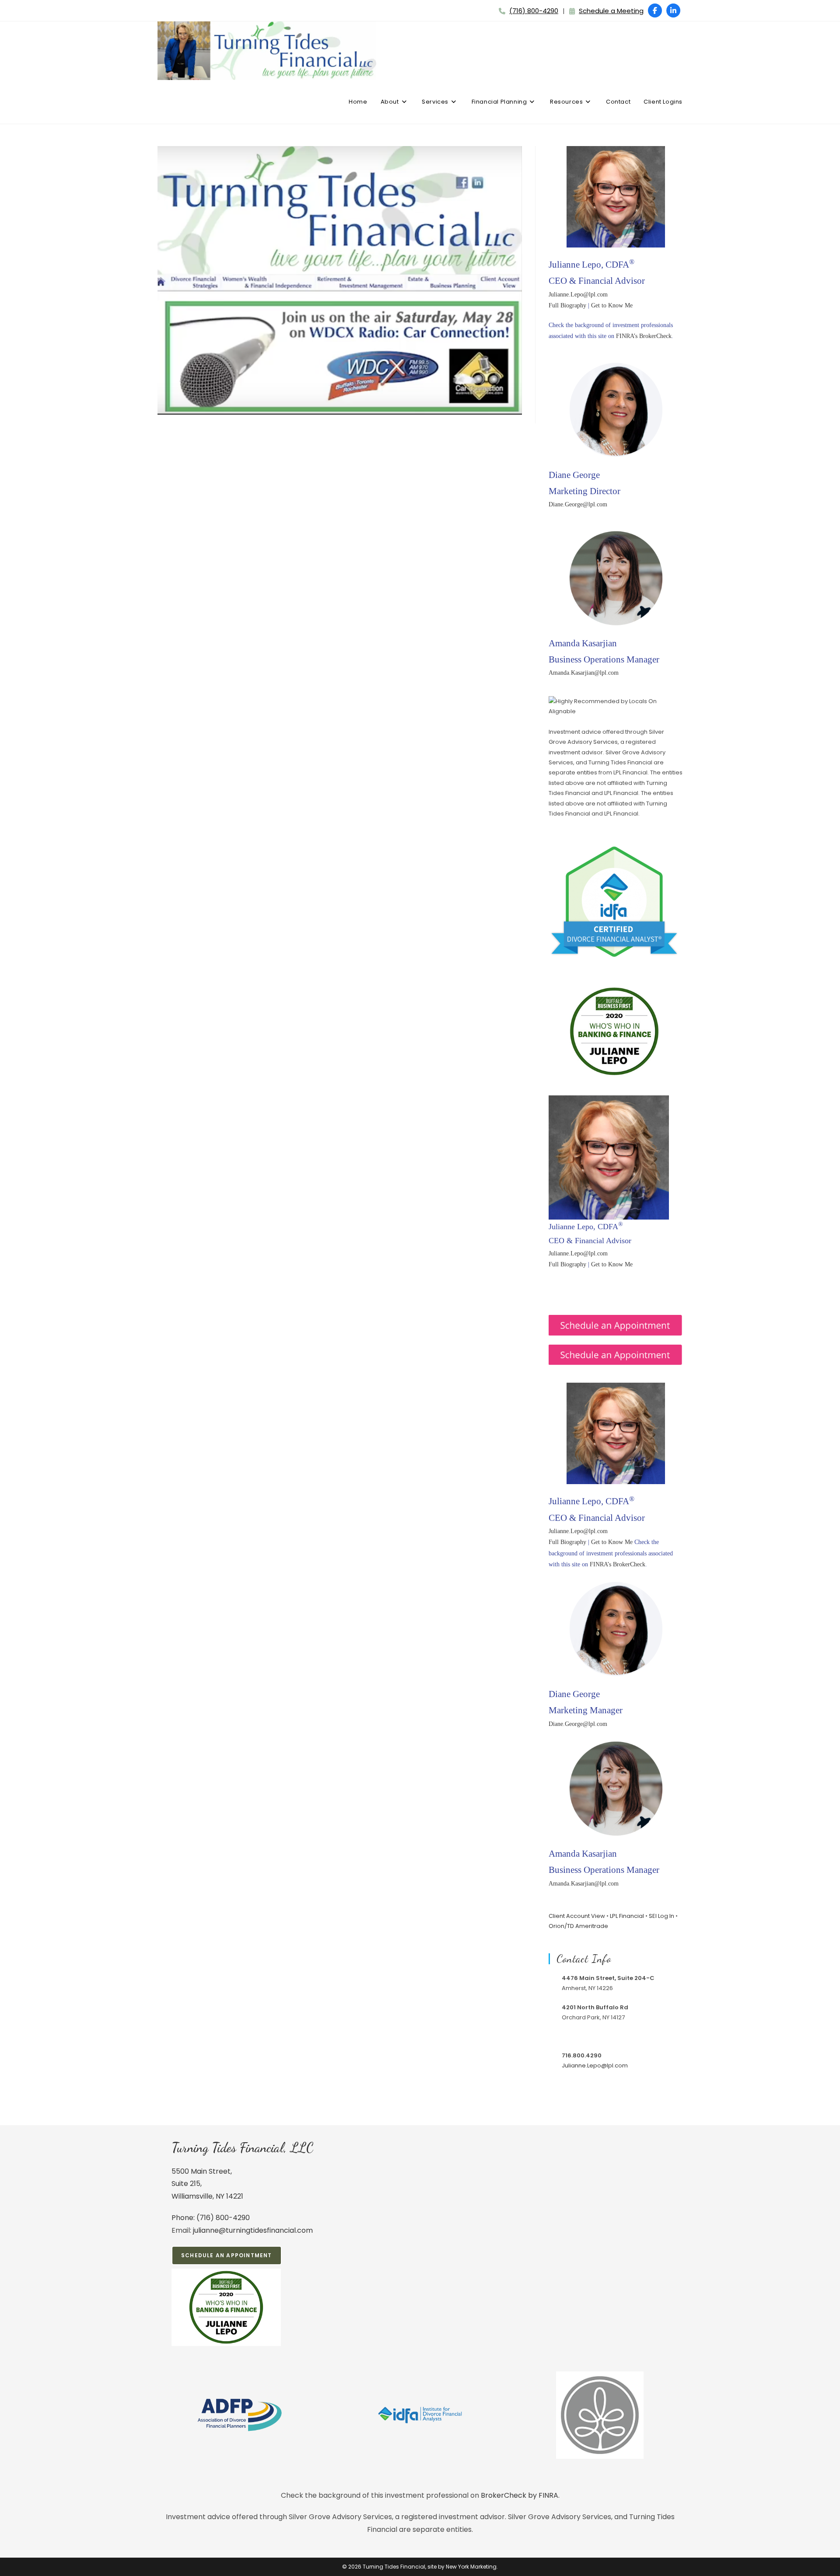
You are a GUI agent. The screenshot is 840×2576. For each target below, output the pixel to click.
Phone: (184, 2218)
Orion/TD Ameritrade (578, 1926)
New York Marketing (471, 2567)
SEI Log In (661, 1916)
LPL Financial (627, 1916)
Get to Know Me (612, 305)
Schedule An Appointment (227, 2255)
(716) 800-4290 (534, 11)
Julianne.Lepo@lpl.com (578, 295)
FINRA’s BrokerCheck (644, 336)
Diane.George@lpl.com (578, 504)
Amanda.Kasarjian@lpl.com (584, 673)
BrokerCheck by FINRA (520, 2495)
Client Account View (577, 1916)
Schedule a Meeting (611, 11)
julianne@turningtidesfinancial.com (253, 2230)
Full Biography (567, 305)
